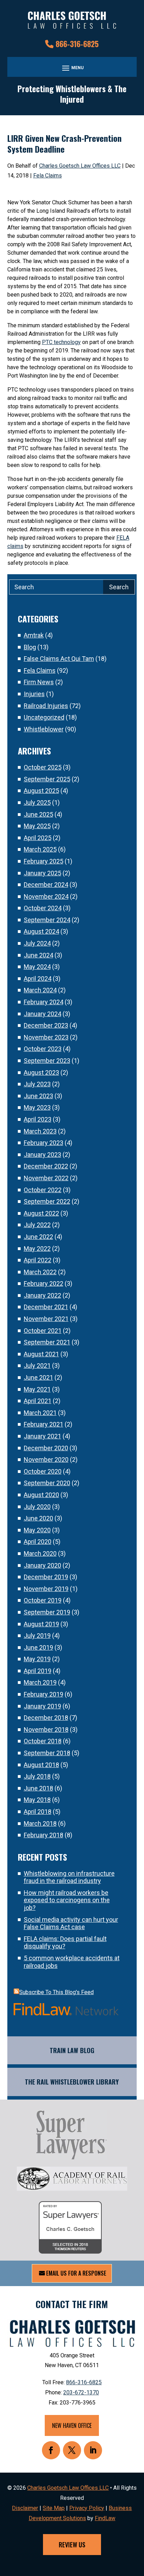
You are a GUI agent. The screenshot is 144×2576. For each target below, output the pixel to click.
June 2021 (38, 1377)
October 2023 (43, 1049)
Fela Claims (48, 176)
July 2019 (37, 1636)
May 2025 (37, 826)
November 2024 (46, 896)
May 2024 (37, 967)
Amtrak (34, 635)
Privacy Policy (87, 2508)
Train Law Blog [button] (72, 2050)
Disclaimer (25, 2508)
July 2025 (37, 802)
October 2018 (43, 1741)
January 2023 (42, 1155)
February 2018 (44, 1835)
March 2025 (40, 849)
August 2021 (41, 1354)
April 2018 (38, 1812)
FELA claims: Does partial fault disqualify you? (65, 1943)
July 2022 (37, 1225)
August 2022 (41, 1213)
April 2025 (38, 838)
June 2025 (38, 814)
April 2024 (38, 979)
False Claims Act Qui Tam (59, 659)
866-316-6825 (77, 44)
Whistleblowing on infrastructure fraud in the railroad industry (69, 1877)
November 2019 (46, 1589)
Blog (30, 647)
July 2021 (37, 1366)
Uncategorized (44, 717)
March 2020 (40, 1553)
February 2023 (44, 1143)
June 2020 (38, 1518)
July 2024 (37, 943)
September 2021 (47, 1342)
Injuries (34, 694)
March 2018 (40, 1823)
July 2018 (37, 1776)
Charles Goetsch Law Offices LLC (80, 166)
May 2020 (37, 1530)
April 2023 (38, 1119)
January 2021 (42, 1436)
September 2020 (47, 1483)
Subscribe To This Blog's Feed (56, 1992)
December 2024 (46, 885)
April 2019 (38, 1671)
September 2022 (47, 1201)
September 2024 (47, 920)
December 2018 (46, 1718)
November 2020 (46, 1460)
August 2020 (41, 1495)
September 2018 (47, 1753)
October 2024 (43, 908)
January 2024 (42, 1014)
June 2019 (38, 1647)
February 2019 (44, 1694)
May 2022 (37, 1249)
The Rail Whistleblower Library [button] (72, 2082)
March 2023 (40, 1131)
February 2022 (44, 1283)
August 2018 (41, 1765)
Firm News (39, 682)
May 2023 (37, 1107)
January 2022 (42, 1295)
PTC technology (61, 342)
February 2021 (44, 1424)
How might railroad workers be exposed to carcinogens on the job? (67, 1900)
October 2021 (43, 1331)
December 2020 (46, 1448)
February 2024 (44, 1002)
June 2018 (38, 1788)
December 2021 (46, 1307)
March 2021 (40, 1413)
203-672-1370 (81, 2392)
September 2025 (47, 779)
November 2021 (46, 1319)
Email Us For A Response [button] (76, 2273)
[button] (72, 68)
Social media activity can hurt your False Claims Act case (71, 1923)
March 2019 (40, 1682)
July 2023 (37, 1084)
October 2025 (43, 767)
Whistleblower (44, 729)
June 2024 (38, 955)
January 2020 (42, 1565)
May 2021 (37, 1389)
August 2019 (41, 1624)
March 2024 (40, 990)
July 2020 (37, 1507)
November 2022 (46, 1178)
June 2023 (38, 1096)
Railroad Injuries (46, 706)
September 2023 (47, 1061)
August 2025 (41, 791)
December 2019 (46, 1577)
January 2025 (42, 873)
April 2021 (38, 1401)
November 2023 (46, 1037)
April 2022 (38, 1260)
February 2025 (44, 861)
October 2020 (43, 1471)
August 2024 (41, 931)
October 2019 (43, 1600)
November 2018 (46, 1730)
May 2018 (37, 1800)
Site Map (54, 2508)
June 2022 (38, 1237)
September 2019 (47, 1612)
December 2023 (46, 1025)
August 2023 (41, 1072)
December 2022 (46, 1166)
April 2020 (38, 1542)
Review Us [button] (72, 2545)
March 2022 (40, 1272)
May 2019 (37, 1659)
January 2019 (42, 1706)
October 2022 (43, 1190)
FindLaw (105, 2518)
